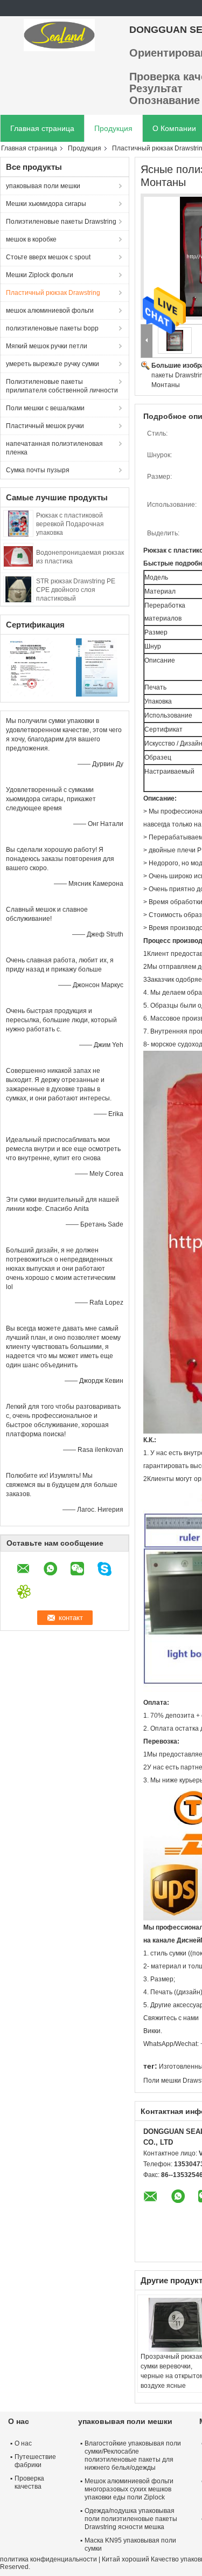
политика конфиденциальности (48, 2559)
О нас (23, 2443)
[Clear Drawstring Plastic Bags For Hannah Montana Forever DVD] (175, 340)
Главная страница (42, 128)
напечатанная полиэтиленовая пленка (54, 448)
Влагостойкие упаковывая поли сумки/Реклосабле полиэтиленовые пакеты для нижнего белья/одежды (133, 2456)
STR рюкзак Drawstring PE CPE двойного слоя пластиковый (76, 590)
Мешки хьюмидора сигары (46, 204)
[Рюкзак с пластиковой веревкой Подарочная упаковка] (18, 523)
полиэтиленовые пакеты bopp (52, 328)
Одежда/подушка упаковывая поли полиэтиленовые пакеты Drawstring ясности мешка (131, 2519)
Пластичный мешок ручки (45, 426)
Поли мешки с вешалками (45, 408)
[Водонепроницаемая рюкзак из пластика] (18, 556)
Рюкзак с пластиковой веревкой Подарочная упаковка (70, 524)
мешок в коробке (31, 239)
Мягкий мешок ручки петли (47, 346)
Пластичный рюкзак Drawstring (53, 293)
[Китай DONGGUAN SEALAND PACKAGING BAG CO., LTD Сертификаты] (33, 667)
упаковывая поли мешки (43, 186)
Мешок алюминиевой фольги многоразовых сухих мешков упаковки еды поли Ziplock (129, 2489)
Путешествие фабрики (35, 2461)
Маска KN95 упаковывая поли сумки (130, 2544)
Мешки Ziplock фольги (40, 275)
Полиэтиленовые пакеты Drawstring (61, 222)
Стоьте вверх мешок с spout (48, 257)
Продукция (113, 128)
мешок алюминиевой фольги (50, 311)
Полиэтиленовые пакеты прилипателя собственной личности (62, 386)
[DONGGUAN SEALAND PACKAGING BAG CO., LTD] (59, 35)
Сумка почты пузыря (38, 470)
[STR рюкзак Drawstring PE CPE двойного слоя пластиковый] (18, 589)
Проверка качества (29, 2482)
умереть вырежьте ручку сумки (53, 364)
